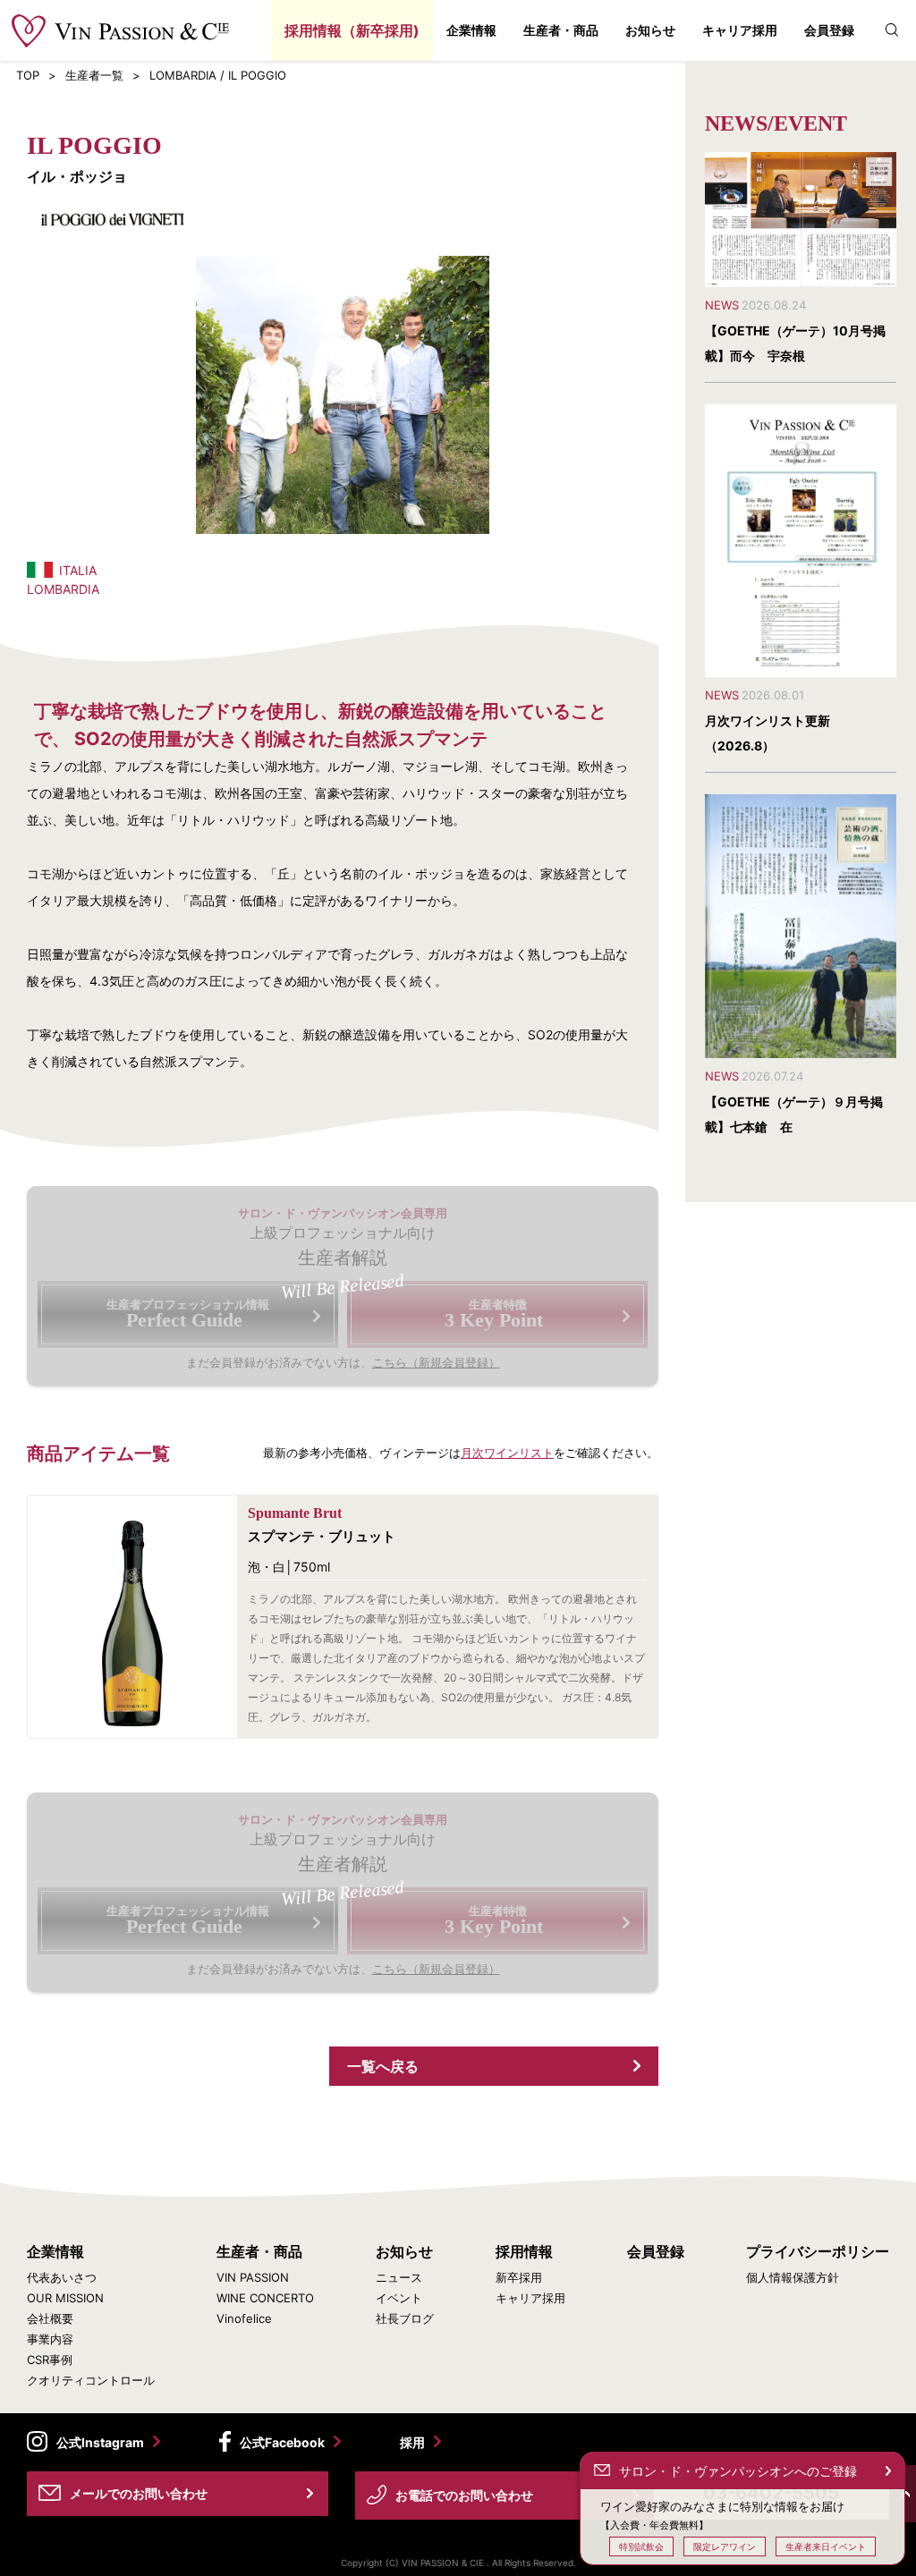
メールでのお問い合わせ (139, 2493)
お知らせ (650, 30)
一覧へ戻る (383, 2066)
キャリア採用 (740, 30)
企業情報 (471, 30)
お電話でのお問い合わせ (464, 2495)
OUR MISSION (65, 2298)
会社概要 (50, 2319)
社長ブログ (405, 2319)
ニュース (399, 2278)
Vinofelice (244, 2319)
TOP (28, 76)
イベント (399, 2298)
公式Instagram (100, 2442)
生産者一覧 (94, 76)
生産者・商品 (561, 30)
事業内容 (50, 2339)
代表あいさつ (62, 2278)
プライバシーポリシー (818, 2251)
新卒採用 (519, 2278)
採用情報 (524, 2251)
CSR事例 (50, 2360)
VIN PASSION (253, 2278)
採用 (412, 2442)
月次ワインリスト (507, 1453)
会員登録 (829, 30)
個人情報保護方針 (793, 2278)
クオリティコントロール (91, 2381)
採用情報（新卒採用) (352, 30)
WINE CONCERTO (265, 2298)
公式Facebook (282, 2442)
